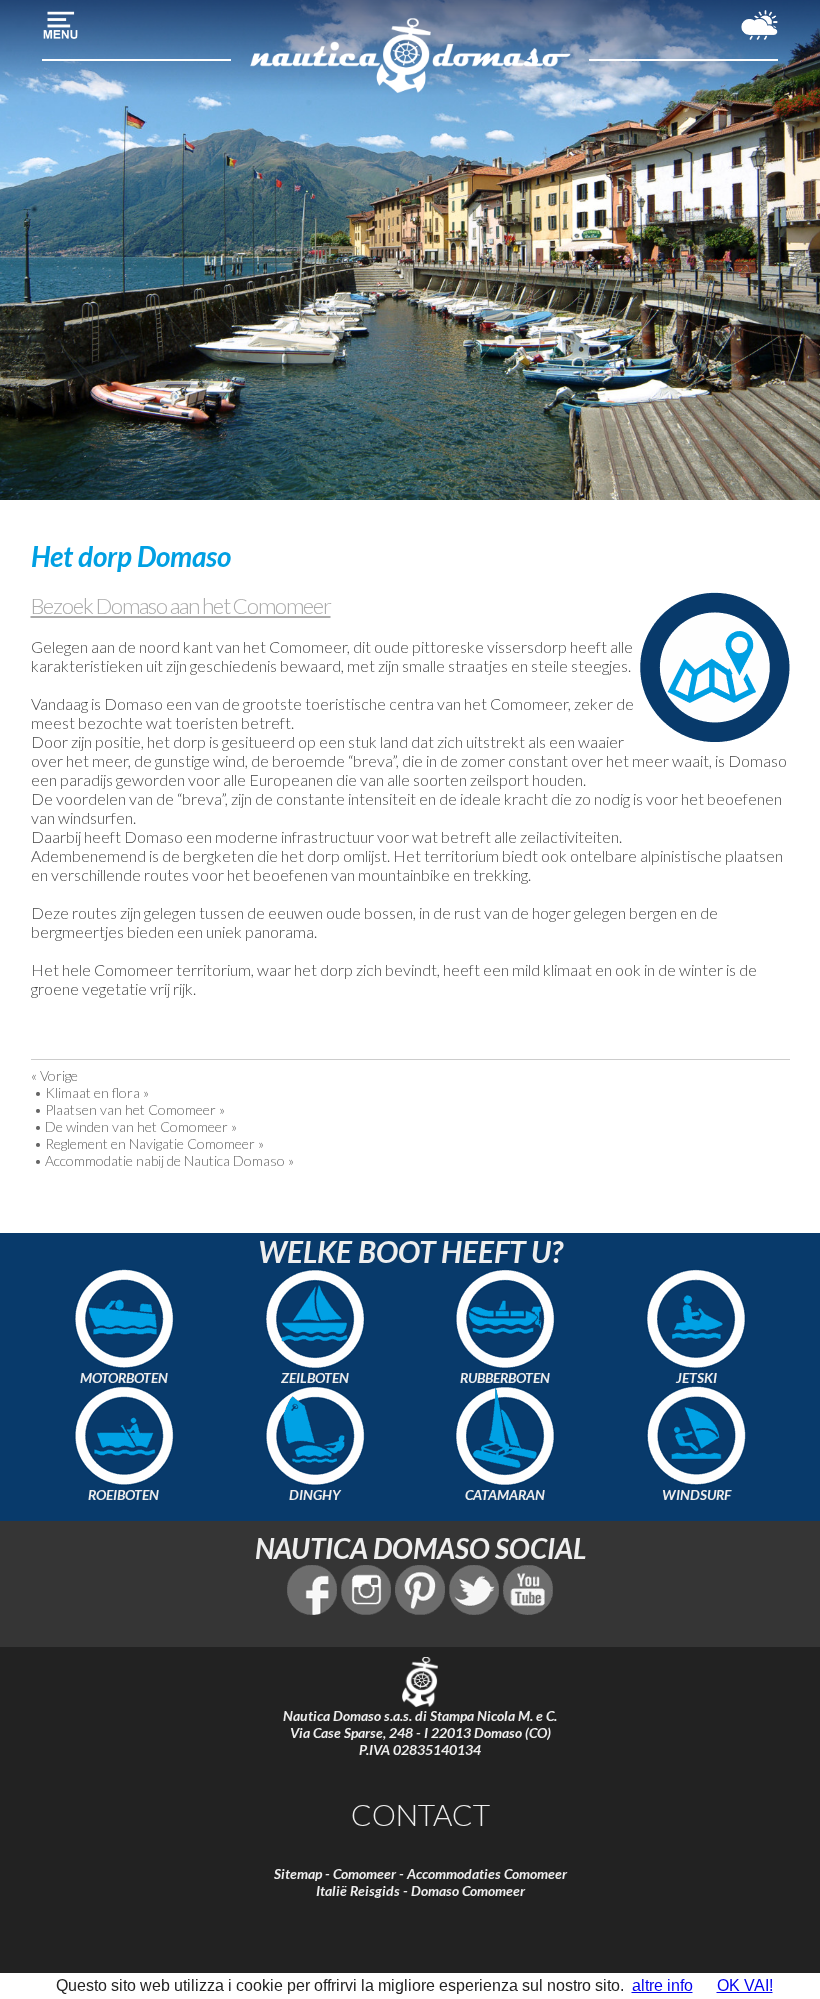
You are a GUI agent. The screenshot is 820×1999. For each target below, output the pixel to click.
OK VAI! (745, 1985)
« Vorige (54, 1075)
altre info (662, 1985)
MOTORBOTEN (124, 1377)
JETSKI (696, 1377)
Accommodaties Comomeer (487, 1873)
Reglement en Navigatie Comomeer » (154, 1143)
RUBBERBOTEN (505, 1377)
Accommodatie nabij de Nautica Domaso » (169, 1160)
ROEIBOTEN (123, 1494)
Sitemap (298, 1873)
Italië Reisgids (358, 1890)
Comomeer (364, 1873)
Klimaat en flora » (97, 1092)
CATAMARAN (505, 1494)
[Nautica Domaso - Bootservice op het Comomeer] (410, 90)
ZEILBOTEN (315, 1377)
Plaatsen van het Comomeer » (135, 1109)
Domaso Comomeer (468, 1890)
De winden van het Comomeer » (141, 1126)
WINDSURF (696, 1494)
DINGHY (314, 1494)
